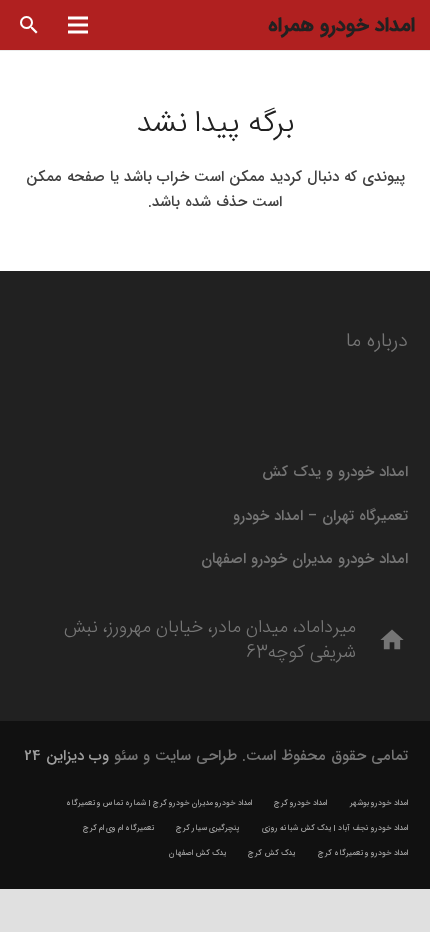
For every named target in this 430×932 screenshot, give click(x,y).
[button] (29, 25)
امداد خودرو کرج (300, 803)
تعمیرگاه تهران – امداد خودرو (320, 516)
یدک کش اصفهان (197, 853)
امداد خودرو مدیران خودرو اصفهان (304, 559)
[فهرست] (78, 25)
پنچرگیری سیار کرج (207, 828)
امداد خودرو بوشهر (379, 803)
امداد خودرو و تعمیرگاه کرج (363, 853)
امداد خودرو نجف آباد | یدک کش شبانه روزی (335, 828)
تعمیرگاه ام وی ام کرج (118, 828)
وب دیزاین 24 (66, 756)
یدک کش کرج (271, 853)
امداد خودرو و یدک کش (335, 472)
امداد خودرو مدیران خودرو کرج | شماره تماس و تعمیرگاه (159, 803)
